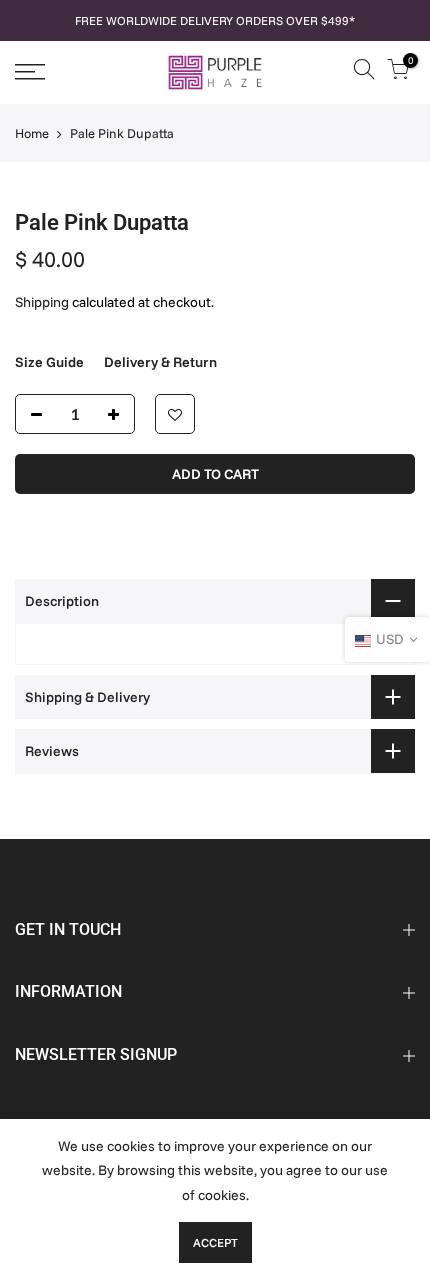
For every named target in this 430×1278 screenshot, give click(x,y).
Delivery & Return (160, 362)
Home (32, 133)
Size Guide (49, 362)
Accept (215, 1242)
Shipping (42, 302)
